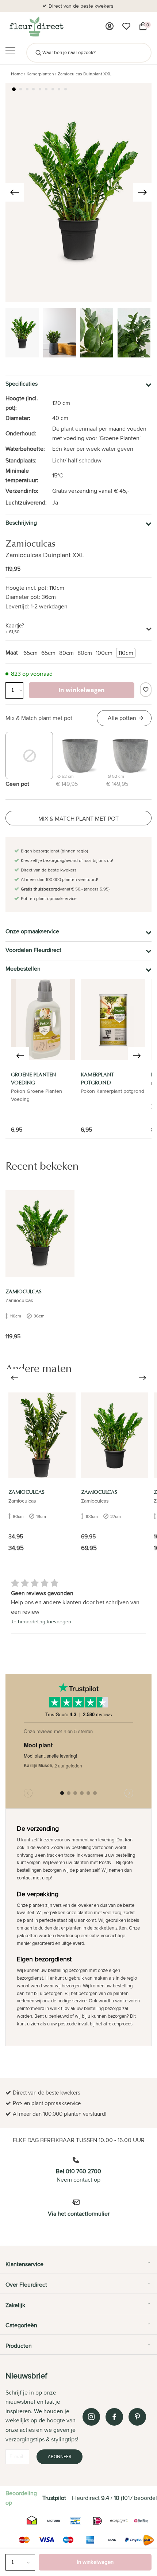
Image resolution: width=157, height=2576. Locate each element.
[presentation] (15, 192)
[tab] (78, 2267)
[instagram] (91, 2417)
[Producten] (110, 26)
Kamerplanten (40, 74)
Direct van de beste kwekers (81, 6)
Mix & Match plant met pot (39, 718)
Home (17, 74)
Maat (12, 653)
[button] (14, 89)
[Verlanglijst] (126, 26)
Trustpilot (54, 2498)
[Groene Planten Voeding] (43, 1019)
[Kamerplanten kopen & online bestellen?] (36, 26)
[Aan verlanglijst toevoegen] (146, 690)
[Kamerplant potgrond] (113, 1019)
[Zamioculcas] (40, 1234)
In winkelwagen (95, 2562)
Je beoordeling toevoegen (41, 1621)
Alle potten (122, 718)
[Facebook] (114, 2417)
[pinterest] (137, 2417)
